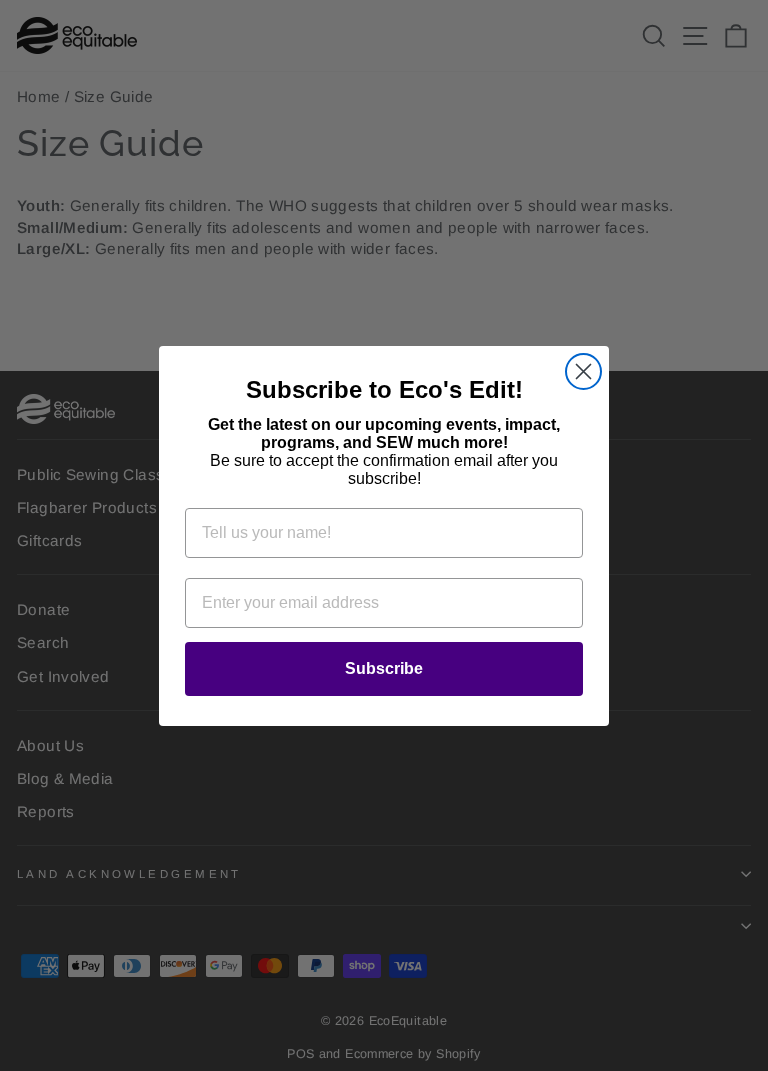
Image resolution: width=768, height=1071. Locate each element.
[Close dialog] (583, 371)
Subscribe (384, 668)
